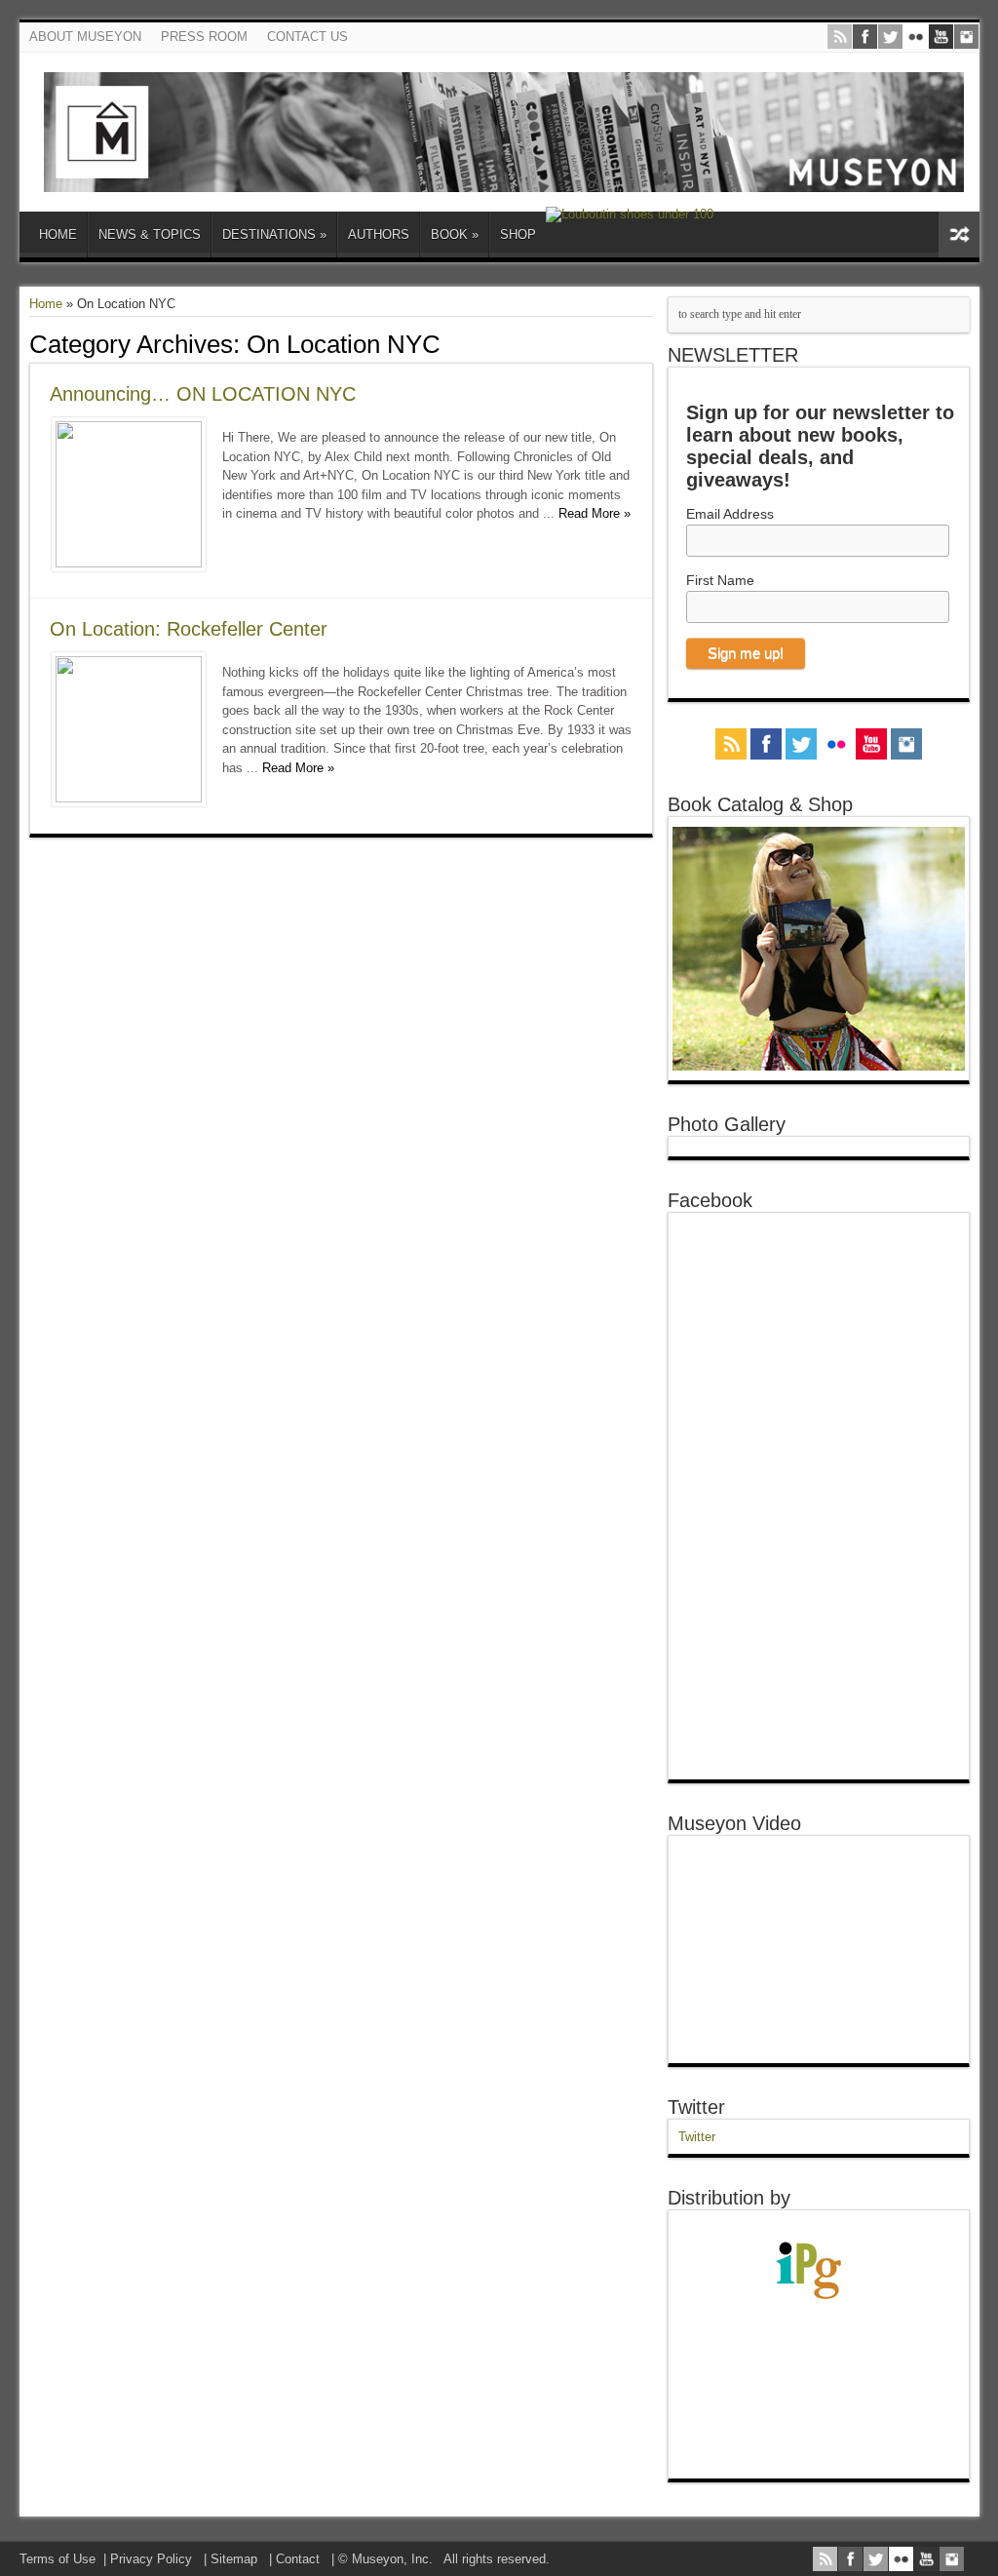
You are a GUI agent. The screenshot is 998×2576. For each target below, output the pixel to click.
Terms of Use (58, 2559)
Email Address (730, 514)
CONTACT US (307, 37)
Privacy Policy (151, 2559)
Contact (298, 2559)
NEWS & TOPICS (150, 234)
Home (46, 304)
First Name (720, 580)
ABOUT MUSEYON (85, 37)
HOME (58, 234)
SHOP (518, 234)
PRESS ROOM (204, 37)
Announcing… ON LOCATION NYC (203, 394)
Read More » (595, 513)
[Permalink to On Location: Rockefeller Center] (129, 798)
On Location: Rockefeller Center (189, 629)
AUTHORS (379, 234)
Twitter (696, 2107)
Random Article (959, 234)
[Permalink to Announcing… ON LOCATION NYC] (129, 563)
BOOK (455, 234)
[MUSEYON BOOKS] (504, 177)
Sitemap (234, 2559)
